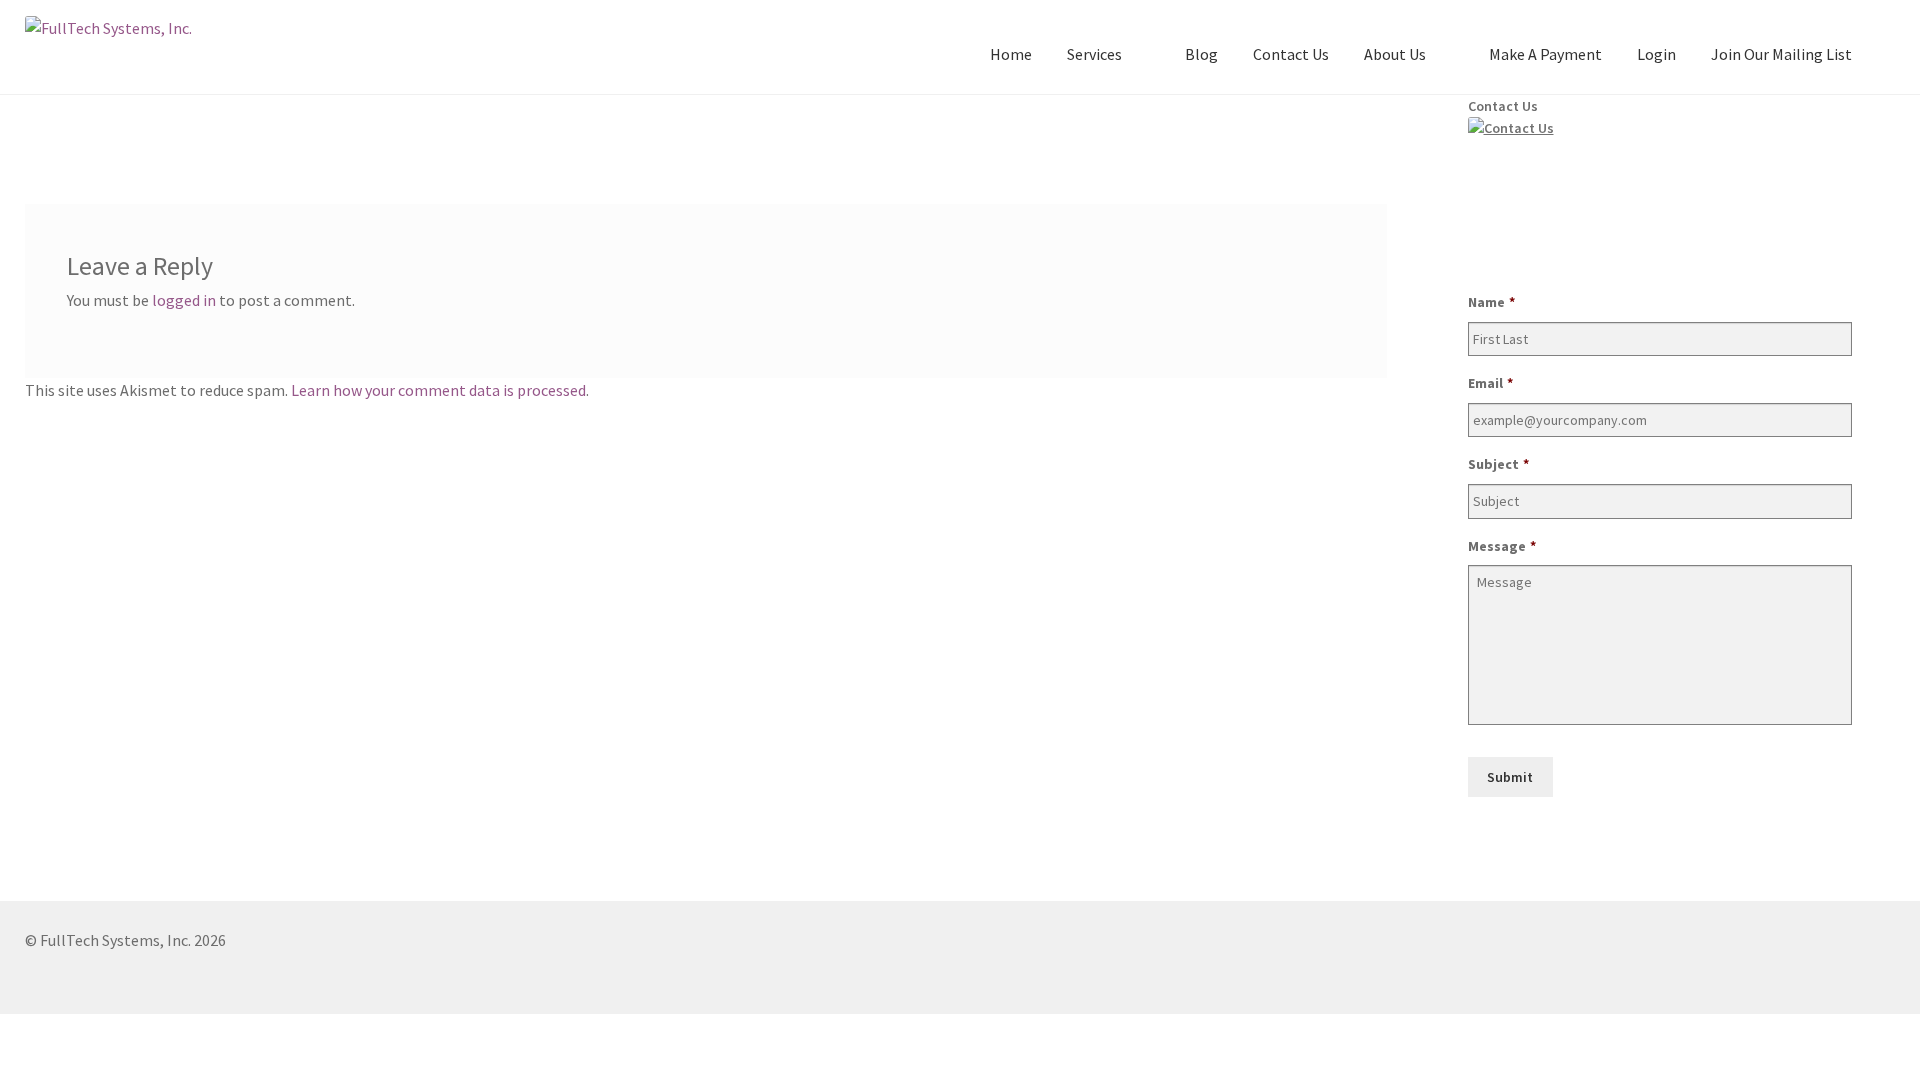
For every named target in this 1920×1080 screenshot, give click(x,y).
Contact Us (1291, 54)
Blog (1201, 54)
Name (1491, 302)
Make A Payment (1545, 54)
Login (1656, 54)
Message (1502, 546)
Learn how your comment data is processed (438, 390)
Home (1011, 54)
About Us (1395, 54)
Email (1490, 383)
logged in (184, 300)
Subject (1498, 464)
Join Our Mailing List (1781, 54)
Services (1094, 54)
